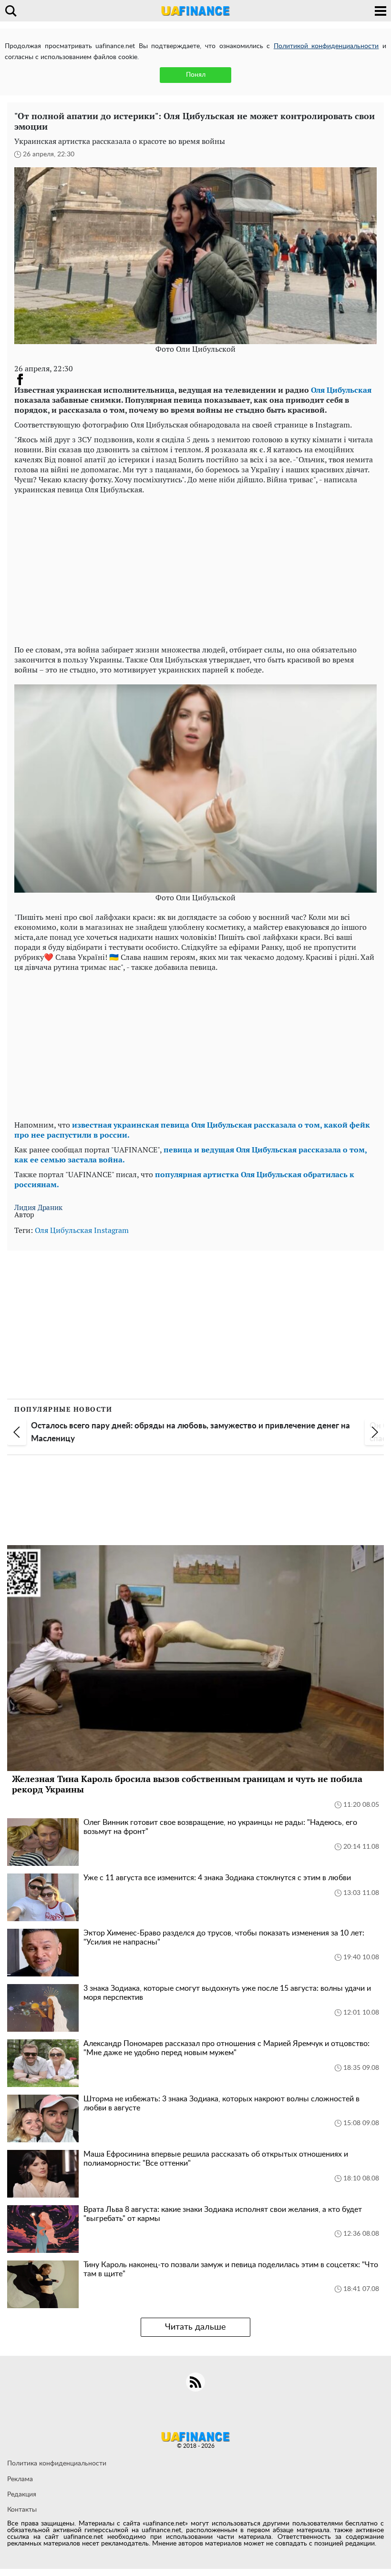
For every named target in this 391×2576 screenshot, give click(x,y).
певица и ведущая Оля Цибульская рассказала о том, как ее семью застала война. (190, 1155)
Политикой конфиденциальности (326, 46)
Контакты (22, 2510)
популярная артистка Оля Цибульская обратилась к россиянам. (184, 1179)
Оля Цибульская (341, 390)
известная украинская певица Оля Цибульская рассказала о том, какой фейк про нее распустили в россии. (192, 1130)
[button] (17, 1432)
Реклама (20, 2479)
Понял (196, 75)
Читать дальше (195, 2327)
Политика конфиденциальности (57, 2464)
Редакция (22, 2495)
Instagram (111, 1230)
